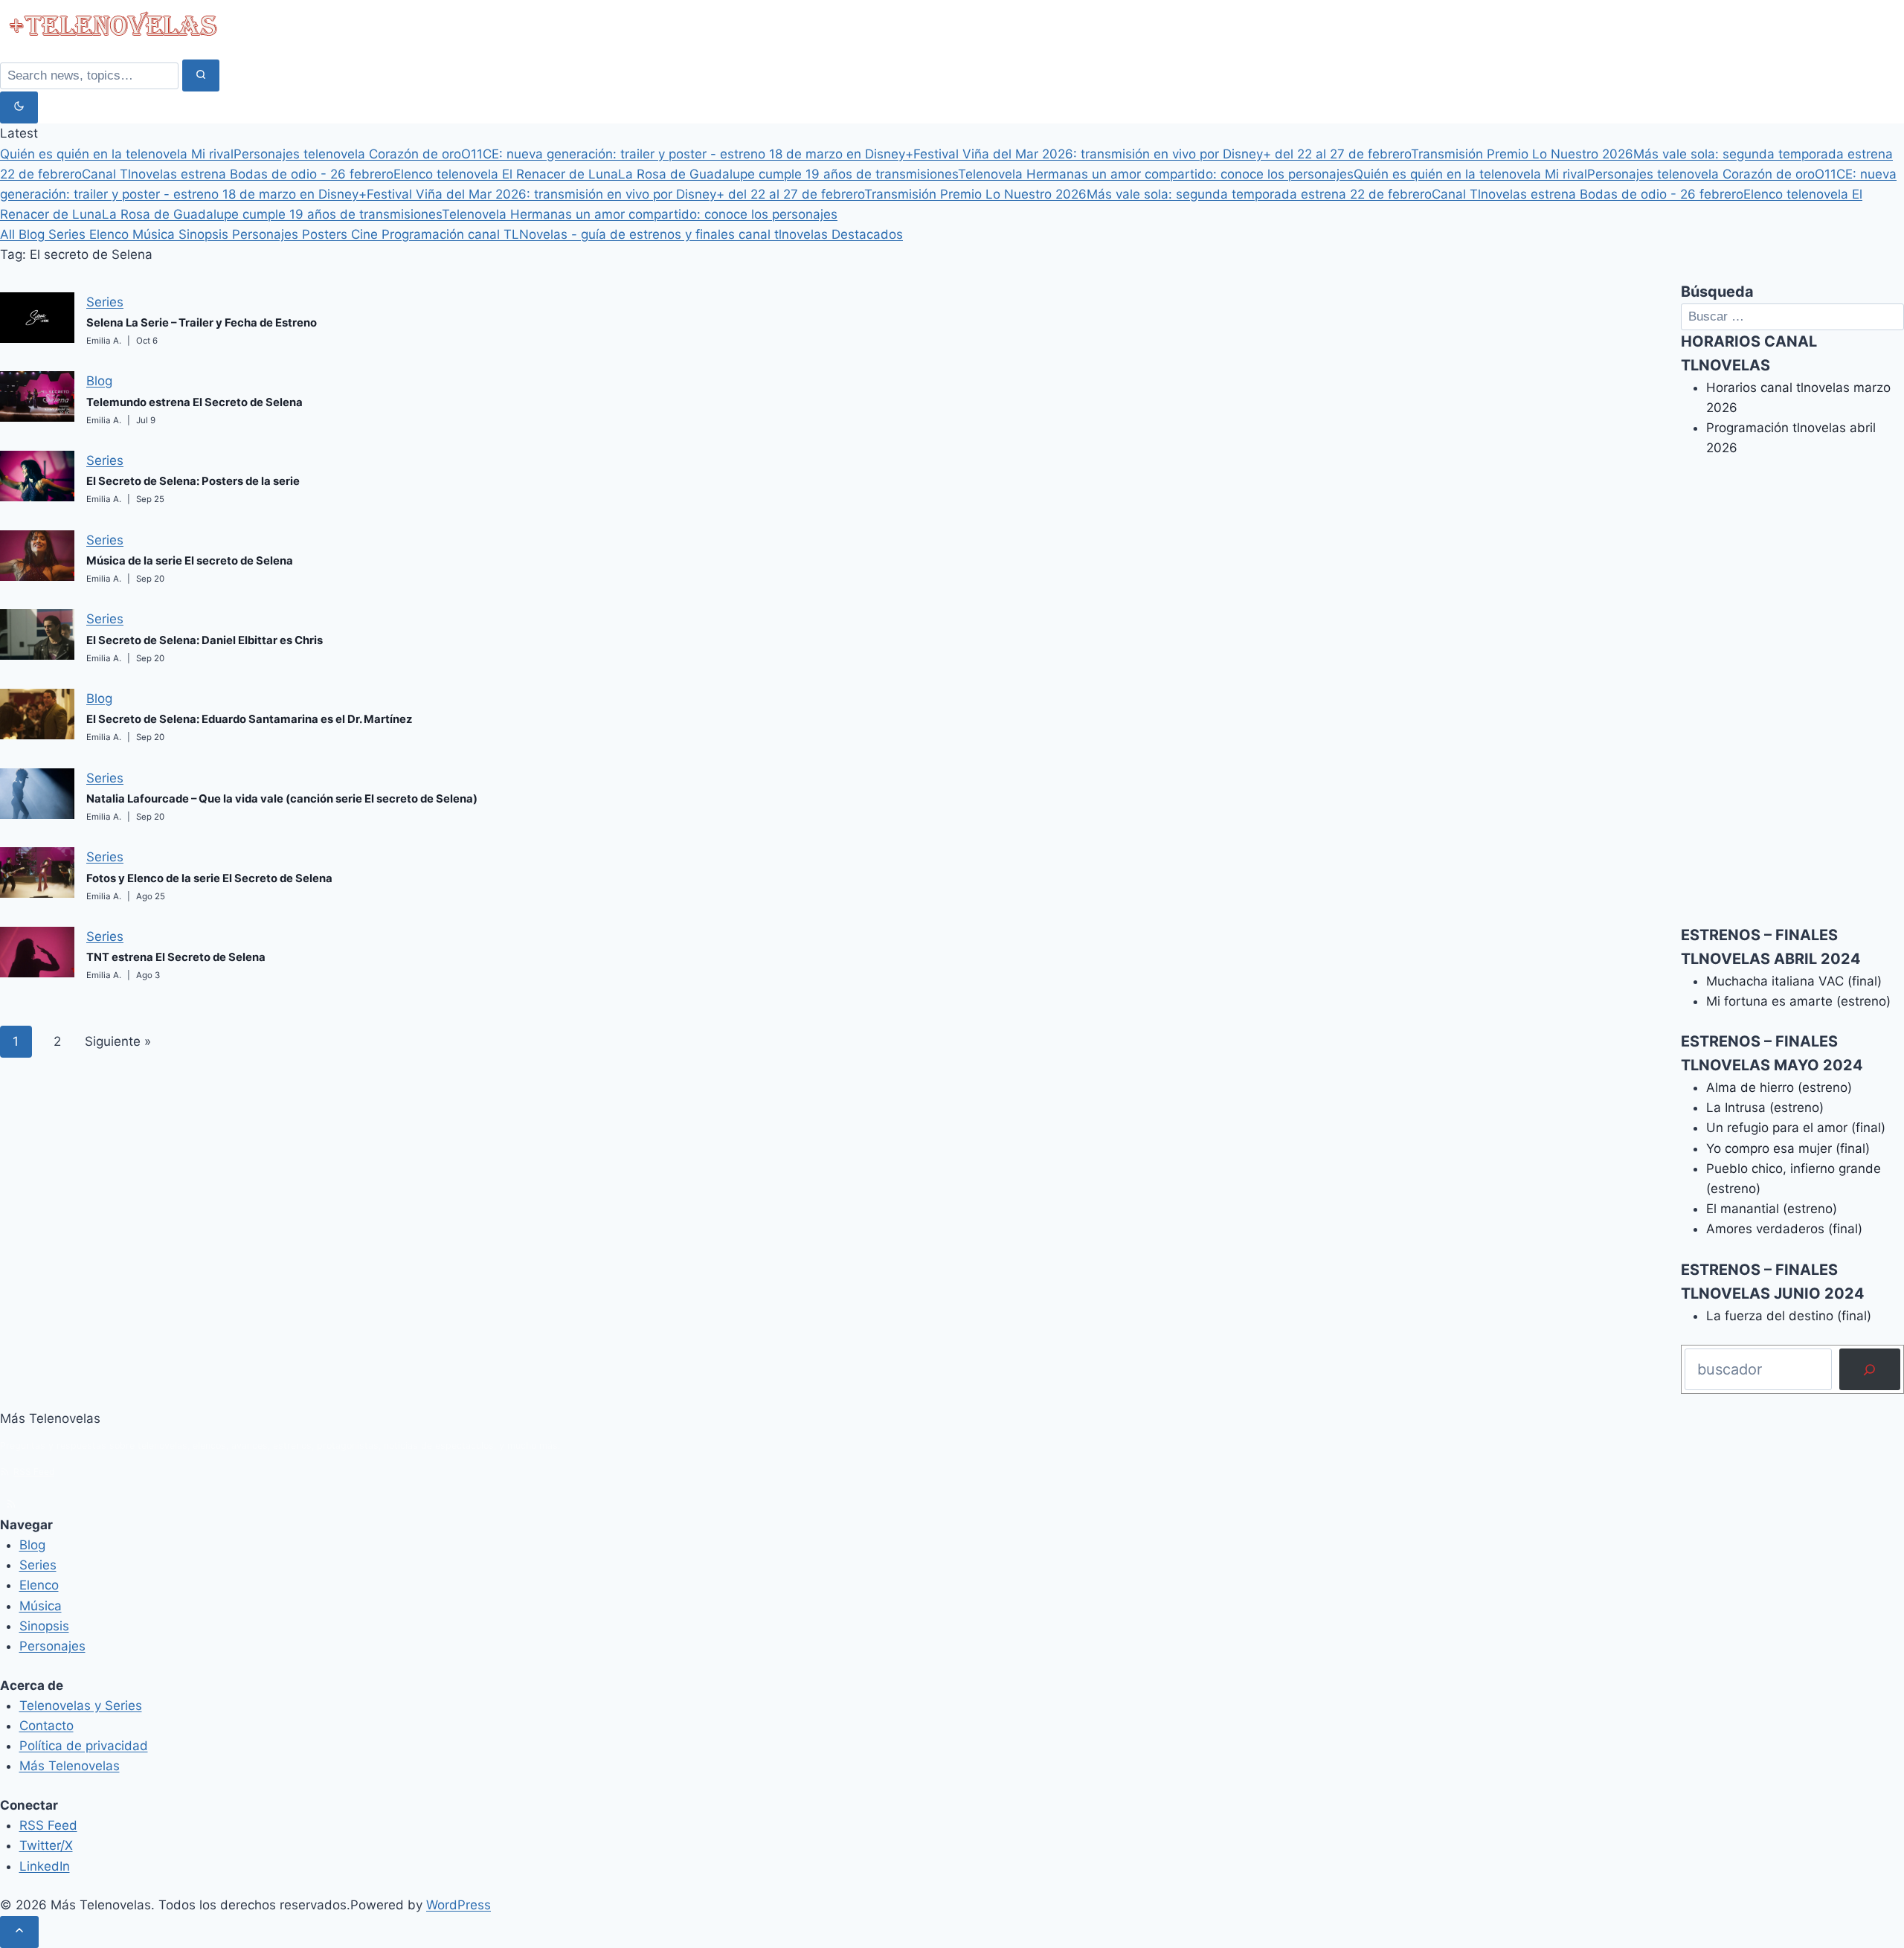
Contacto (46, 1726)
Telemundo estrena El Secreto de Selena (194, 402)
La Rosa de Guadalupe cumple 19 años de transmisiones (788, 174)
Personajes (267, 234)
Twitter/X (46, 1845)
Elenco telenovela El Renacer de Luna (506, 174)
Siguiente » (118, 1041)
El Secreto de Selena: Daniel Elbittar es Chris (205, 640)
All (9, 234)
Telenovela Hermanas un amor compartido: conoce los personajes (1156, 174)
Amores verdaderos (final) (1784, 1229)
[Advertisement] (1792, 701)
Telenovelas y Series (81, 1706)
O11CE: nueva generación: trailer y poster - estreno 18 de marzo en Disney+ (687, 154)
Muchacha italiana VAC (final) (1794, 981)
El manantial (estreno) (1772, 1209)
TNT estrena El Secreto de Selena (176, 957)
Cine (366, 234)
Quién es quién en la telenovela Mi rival (117, 154)
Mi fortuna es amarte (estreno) (1798, 1001)
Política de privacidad (84, 1746)
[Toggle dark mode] (19, 107)
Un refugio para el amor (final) (1796, 1128)
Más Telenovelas (70, 1766)
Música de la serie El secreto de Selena (190, 561)
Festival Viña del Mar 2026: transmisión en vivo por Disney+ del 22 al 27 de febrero (1162, 154)
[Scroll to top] (19, 1932)
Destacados (867, 234)
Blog (33, 234)
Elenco (111, 234)
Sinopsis (205, 234)
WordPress (459, 1905)
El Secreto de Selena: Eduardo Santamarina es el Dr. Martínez (250, 719)
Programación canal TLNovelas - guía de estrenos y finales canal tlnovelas (607, 234)
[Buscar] (1870, 1369)
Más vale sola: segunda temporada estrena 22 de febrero (1259, 194)
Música (155, 234)
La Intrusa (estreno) (1765, 1108)
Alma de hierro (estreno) (1779, 1087)
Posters (327, 234)
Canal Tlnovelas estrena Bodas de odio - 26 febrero (238, 174)
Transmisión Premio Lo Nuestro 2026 (1522, 154)
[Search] (201, 75)
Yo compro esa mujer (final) (1788, 1148)
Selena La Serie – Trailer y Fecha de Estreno (202, 323)
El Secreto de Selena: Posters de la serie (193, 481)
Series (69, 234)
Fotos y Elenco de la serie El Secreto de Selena (209, 878)
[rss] (11, 1504)
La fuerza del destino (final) (1789, 1316)
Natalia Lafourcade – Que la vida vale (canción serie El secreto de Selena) (282, 799)
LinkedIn (45, 1866)
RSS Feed (34, 1472)
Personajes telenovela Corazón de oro (347, 154)
